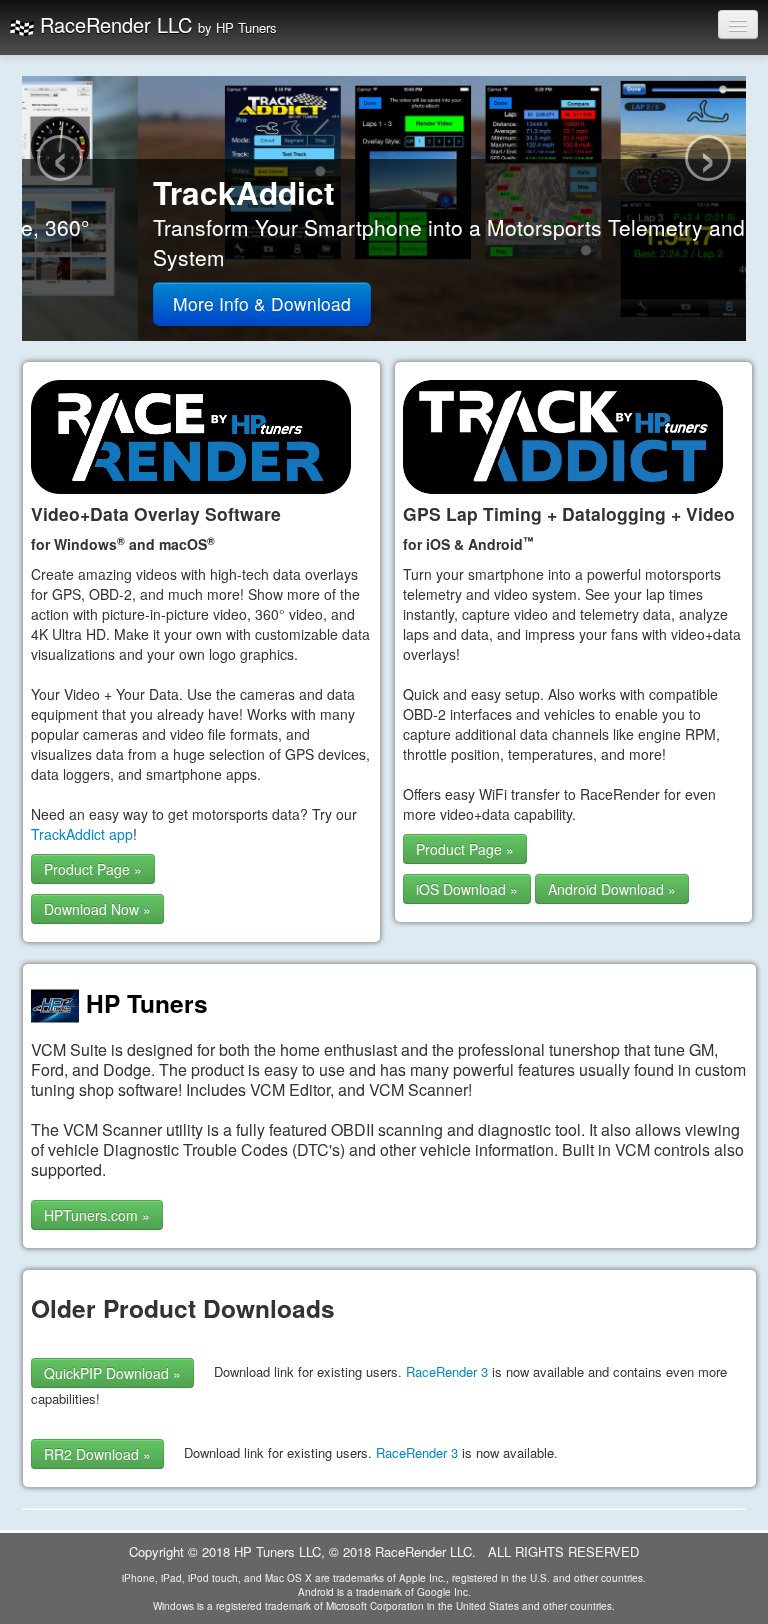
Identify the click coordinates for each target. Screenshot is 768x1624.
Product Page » (93, 869)
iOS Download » (467, 889)
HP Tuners (143, 1003)
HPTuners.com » (97, 1215)
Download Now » (97, 909)
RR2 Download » (97, 1454)
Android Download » (612, 889)
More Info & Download (146, 303)
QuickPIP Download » (112, 1373)
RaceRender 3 (447, 1371)
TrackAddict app (82, 834)
